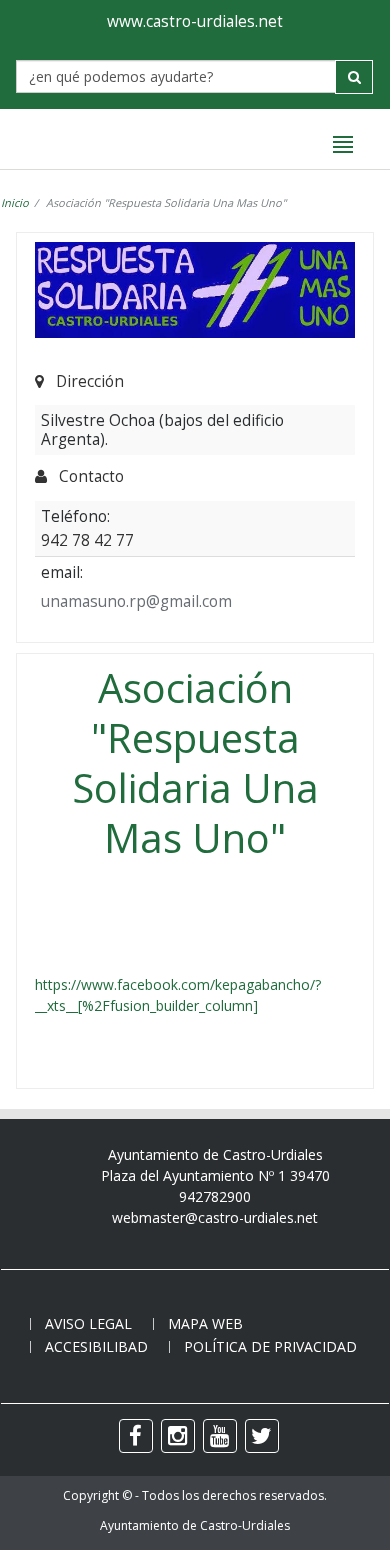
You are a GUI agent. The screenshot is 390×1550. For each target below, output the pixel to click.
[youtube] (220, 1436)
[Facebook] (37, 963)
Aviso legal (88, 1323)
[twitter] (262, 1436)
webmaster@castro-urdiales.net (215, 1217)
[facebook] (136, 1436)
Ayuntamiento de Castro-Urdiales (195, 1525)
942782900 (215, 1196)
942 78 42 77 (87, 540)
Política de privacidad (270, 1346)
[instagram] (178, 1436)
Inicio (15, 202)
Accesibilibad (96, 1346)
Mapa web (205, 1323)
